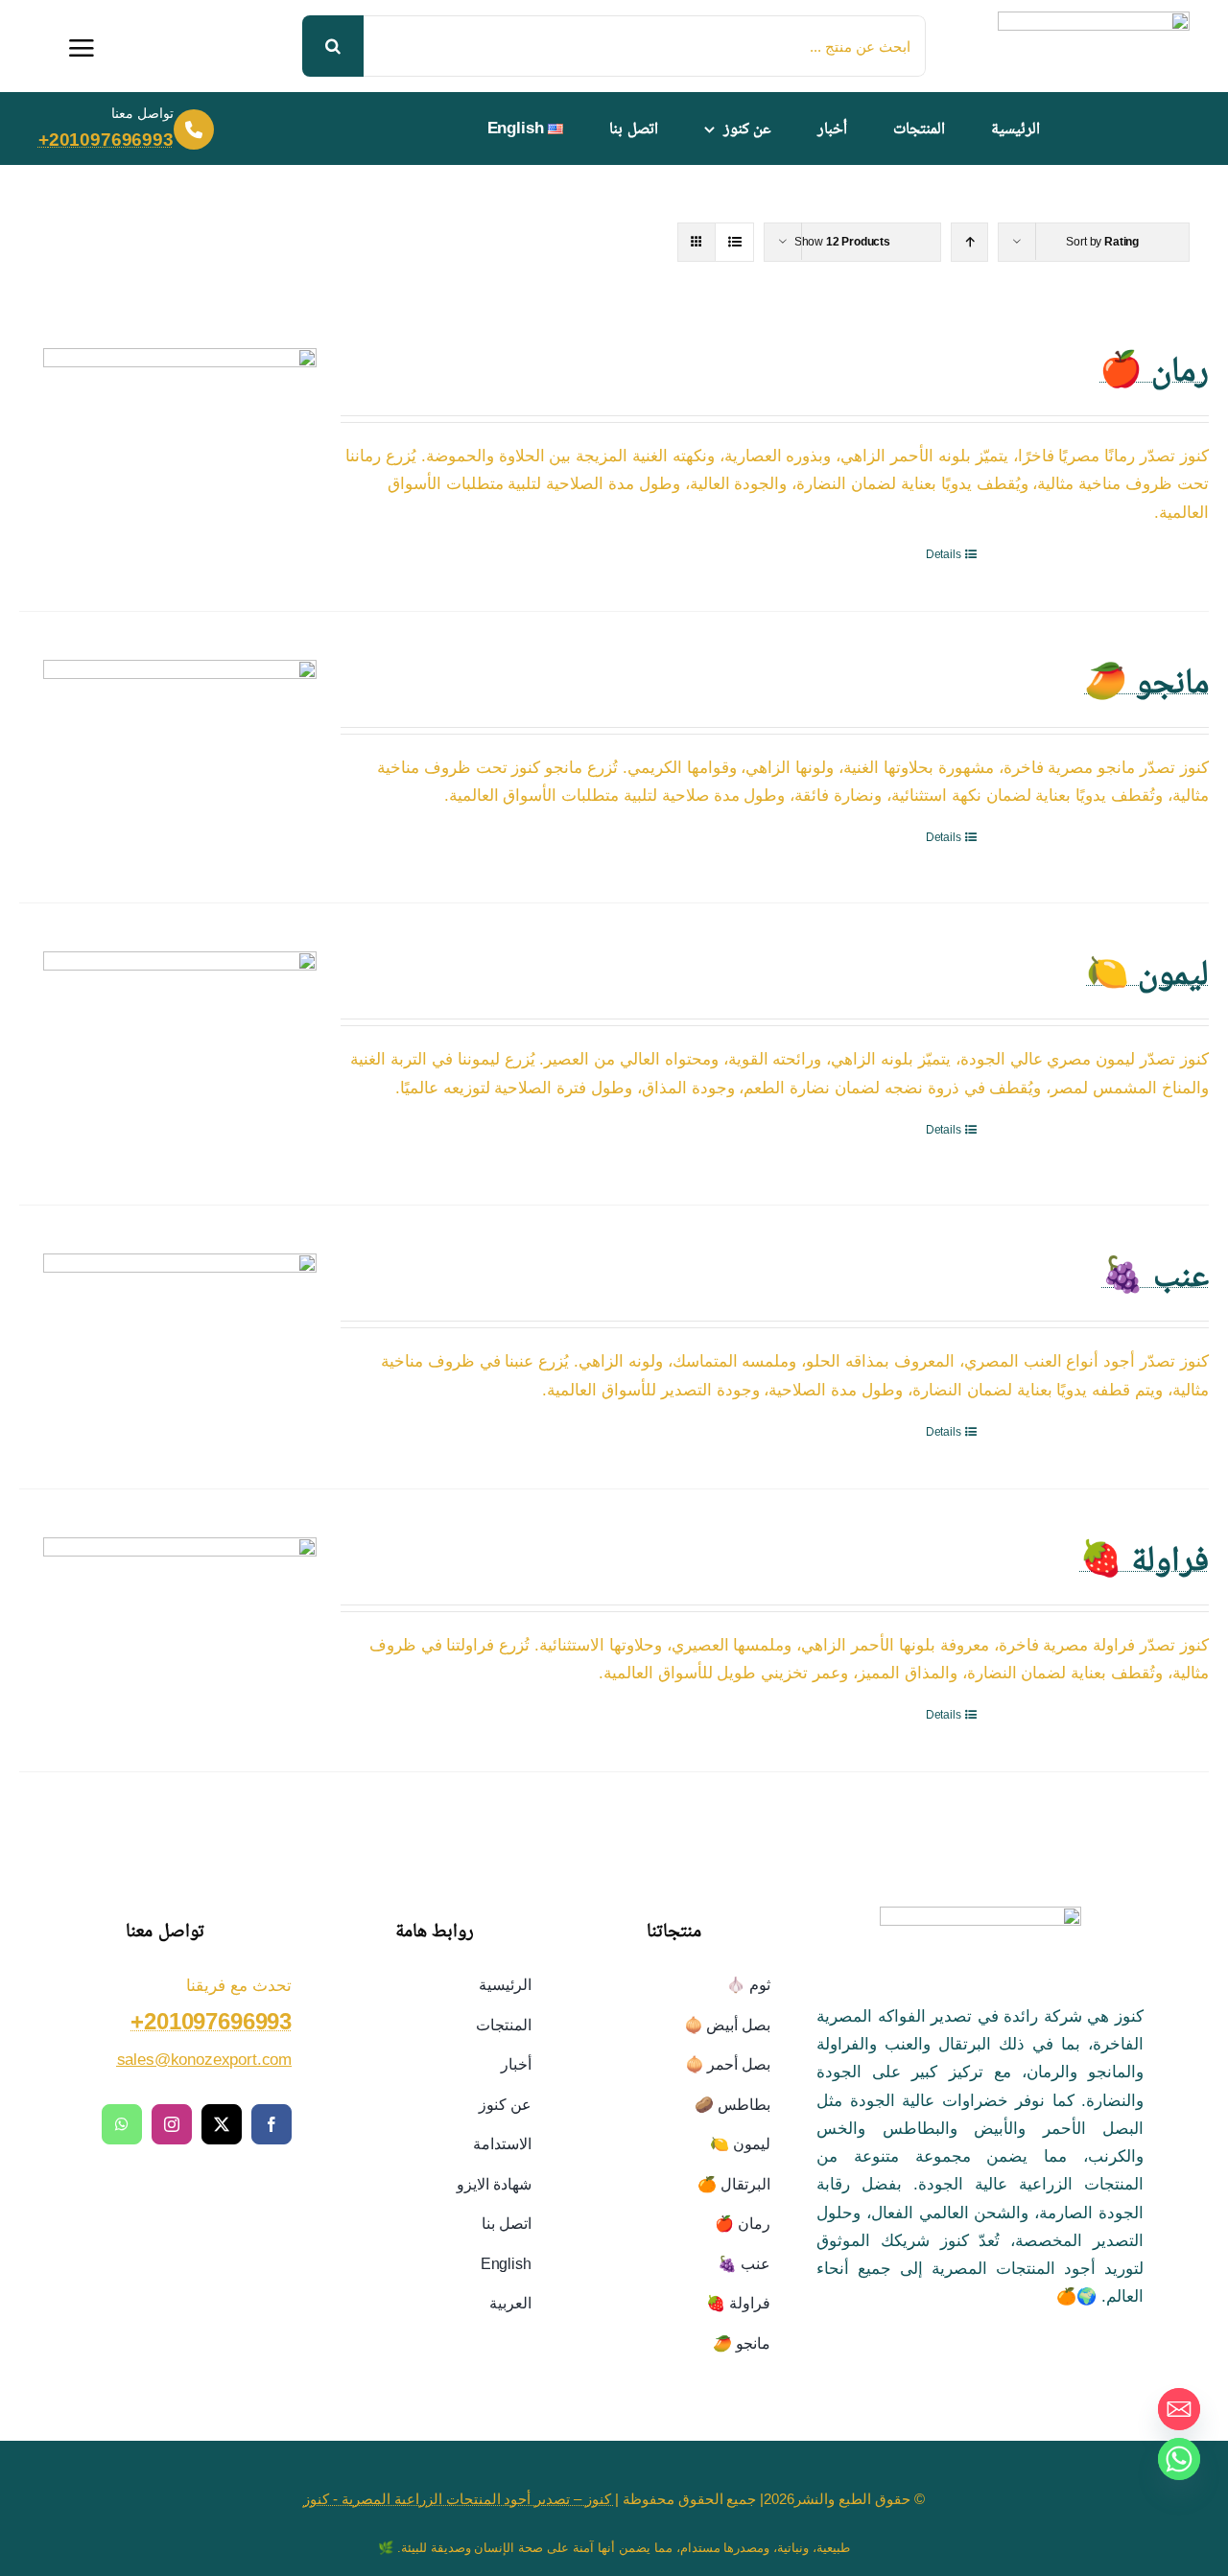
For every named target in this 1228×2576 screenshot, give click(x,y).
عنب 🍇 (1155, 1274)
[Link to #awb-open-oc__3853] (82, 48)
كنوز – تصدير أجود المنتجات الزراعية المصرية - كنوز (459, 2499)
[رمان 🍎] (180, 428)
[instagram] (172, 2124)
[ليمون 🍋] (180, 1054)
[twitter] (222, 2124)
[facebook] (272, 2124)
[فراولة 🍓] (180, 1614)
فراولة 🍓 (1144, 1558)
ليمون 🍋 (1147, 972)
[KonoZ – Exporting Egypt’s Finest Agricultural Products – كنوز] (1094, 20)
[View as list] (734, 242)
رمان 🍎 (1154, 369)
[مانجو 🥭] (180, 758)
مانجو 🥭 (1146, 680)
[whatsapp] (122, 2124)
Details (944, 554)
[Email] (1179, 2409)
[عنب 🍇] (180, 1345)
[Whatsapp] (1179, 2459)
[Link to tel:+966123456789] (194, 129)
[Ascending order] (969, 242)
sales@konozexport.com (204, 2060)
